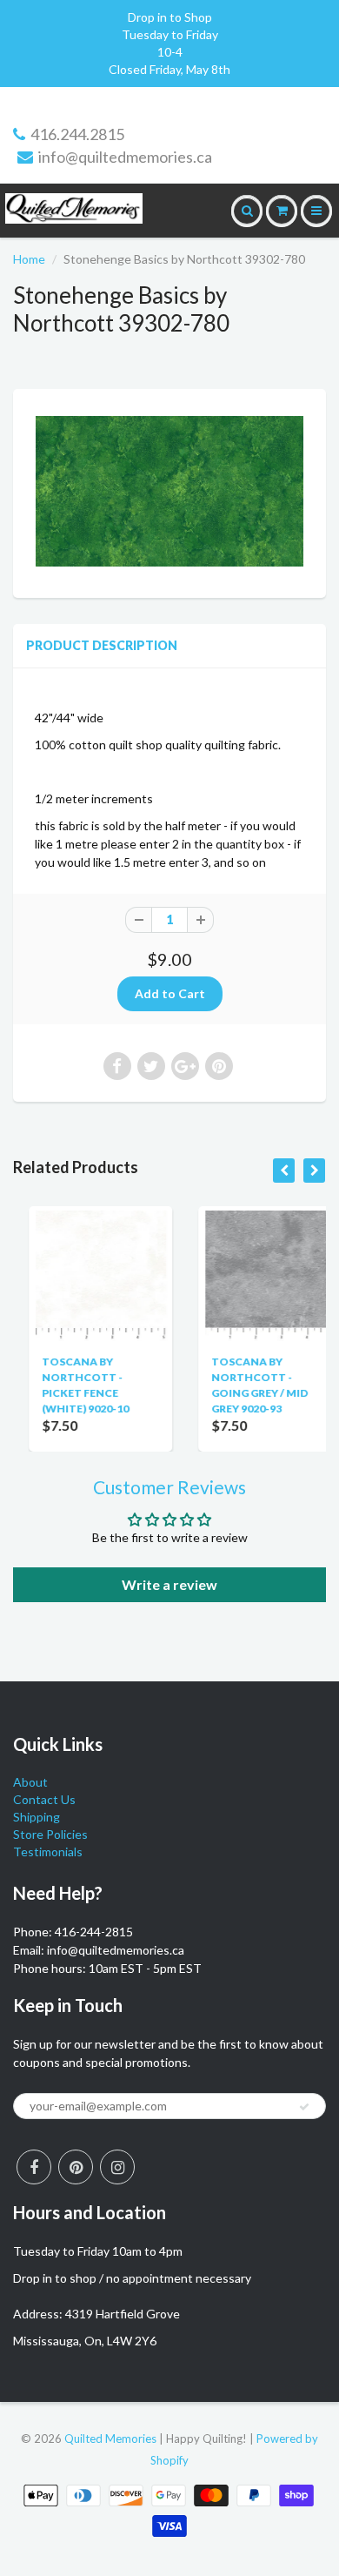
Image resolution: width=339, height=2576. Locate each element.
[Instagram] (117, 2167)
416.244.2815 (77, 134)
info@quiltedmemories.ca (125, 157)
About (30, 1782)
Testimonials (48, 1851)
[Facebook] (34, 2167)
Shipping (37, 1817)
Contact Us (44, 1799)
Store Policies (50, 1834)
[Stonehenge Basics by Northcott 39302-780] (169, 491)
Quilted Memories (110, 2438)
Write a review (169, 1584)
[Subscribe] (304, 2107)
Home (29, 259)
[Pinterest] (76, 2167)
